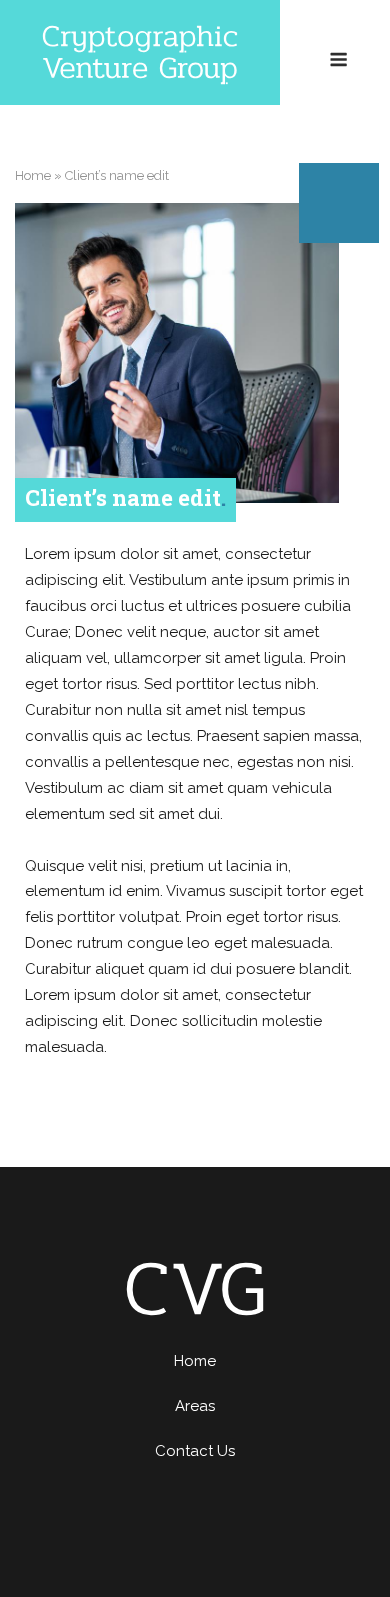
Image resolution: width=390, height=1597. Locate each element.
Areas (195, 1406)
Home (33, 175)
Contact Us (195, 1451)
